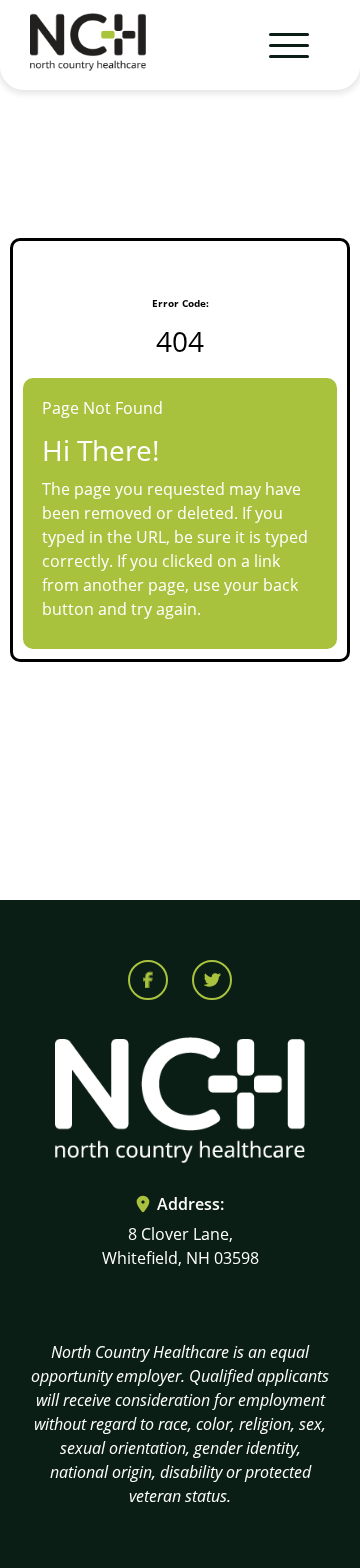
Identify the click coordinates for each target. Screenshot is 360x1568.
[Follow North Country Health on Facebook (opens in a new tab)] (148, 980)
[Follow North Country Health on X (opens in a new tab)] (212, 980)
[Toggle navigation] (280, 45)
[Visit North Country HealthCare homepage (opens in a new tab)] (88, 45)
